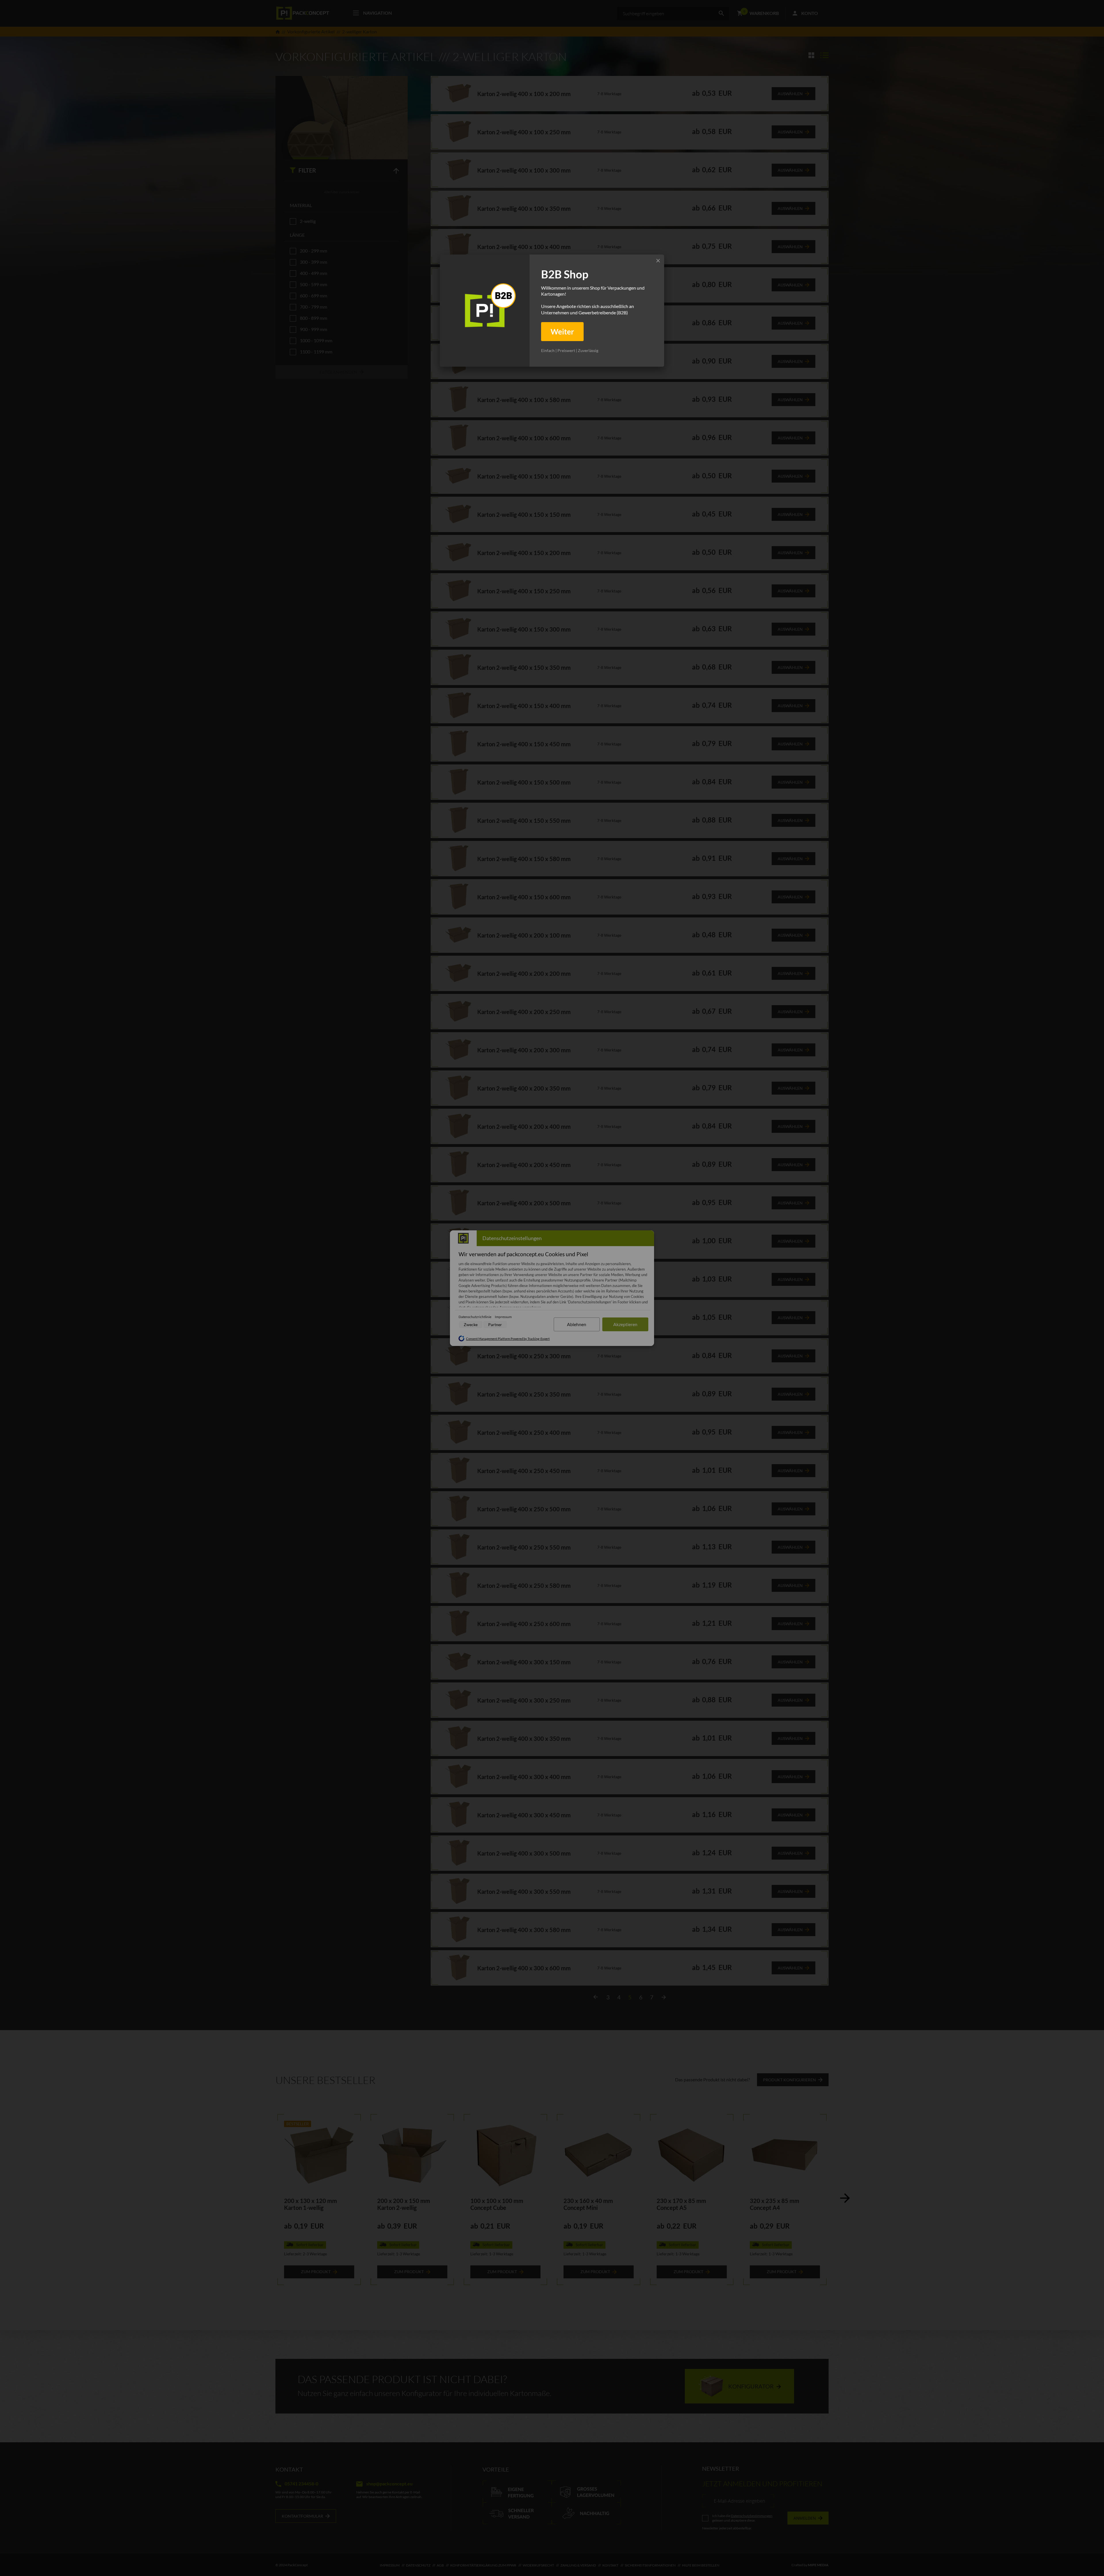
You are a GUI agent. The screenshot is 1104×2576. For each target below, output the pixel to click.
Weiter (562, 332)
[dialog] (552, 311)
